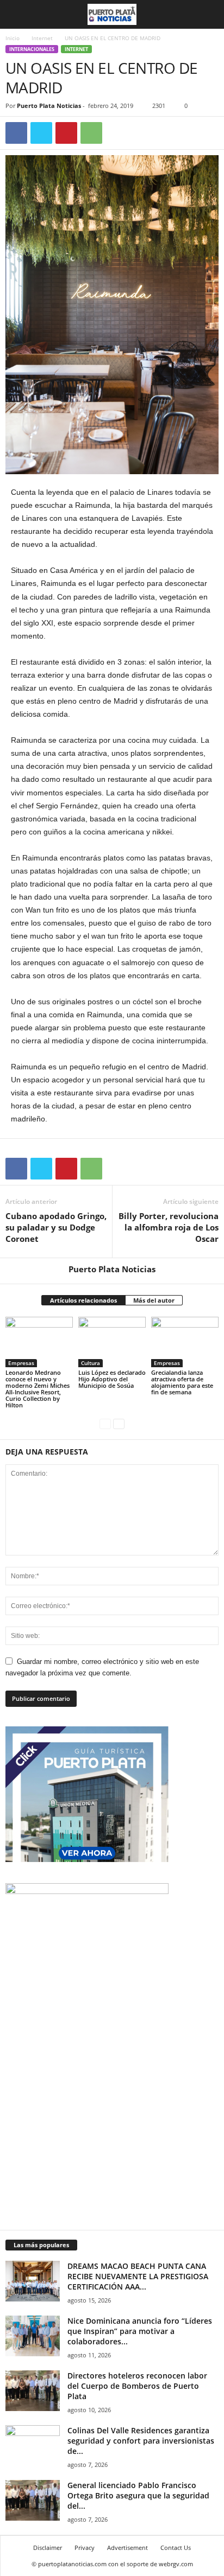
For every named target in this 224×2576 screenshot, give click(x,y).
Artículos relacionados (83, 1300)
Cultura (91, 1363)
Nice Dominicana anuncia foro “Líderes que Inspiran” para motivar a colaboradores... (140, 2331)
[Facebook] (16, 133)
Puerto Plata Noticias (49, 106)
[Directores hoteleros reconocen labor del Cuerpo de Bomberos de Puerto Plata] (33, 2391)
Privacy (85, 2548)
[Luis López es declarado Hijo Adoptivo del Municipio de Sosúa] (112, 1342)
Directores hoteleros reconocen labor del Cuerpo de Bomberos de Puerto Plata (137, 2386)
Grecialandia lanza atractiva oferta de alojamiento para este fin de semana (182, 1382)
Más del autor (154, 1300)
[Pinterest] (66, 133)
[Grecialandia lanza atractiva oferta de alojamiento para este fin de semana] (185, 1342)
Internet (42, 38)
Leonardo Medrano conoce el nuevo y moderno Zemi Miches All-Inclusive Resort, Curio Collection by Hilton (38, 1389)
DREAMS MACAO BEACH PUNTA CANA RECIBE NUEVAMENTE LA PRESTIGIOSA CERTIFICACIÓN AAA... (138, 2276)
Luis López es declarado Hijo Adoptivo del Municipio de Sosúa (112, 1379)
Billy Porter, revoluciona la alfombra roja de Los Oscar (169, 1227)
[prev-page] (105, 1423)
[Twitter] (41, 133)
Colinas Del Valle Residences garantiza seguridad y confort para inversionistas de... (141, 2441)
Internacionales (32, 49)
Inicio (13, 38)
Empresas (21, 1363)
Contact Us (176, 2548)
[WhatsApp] (91, 133)
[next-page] (119, 1423)
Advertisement (127, 2548)
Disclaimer (48, 2548)
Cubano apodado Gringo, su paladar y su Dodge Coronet (56, 1227)
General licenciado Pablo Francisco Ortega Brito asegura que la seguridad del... (138, 2495)
